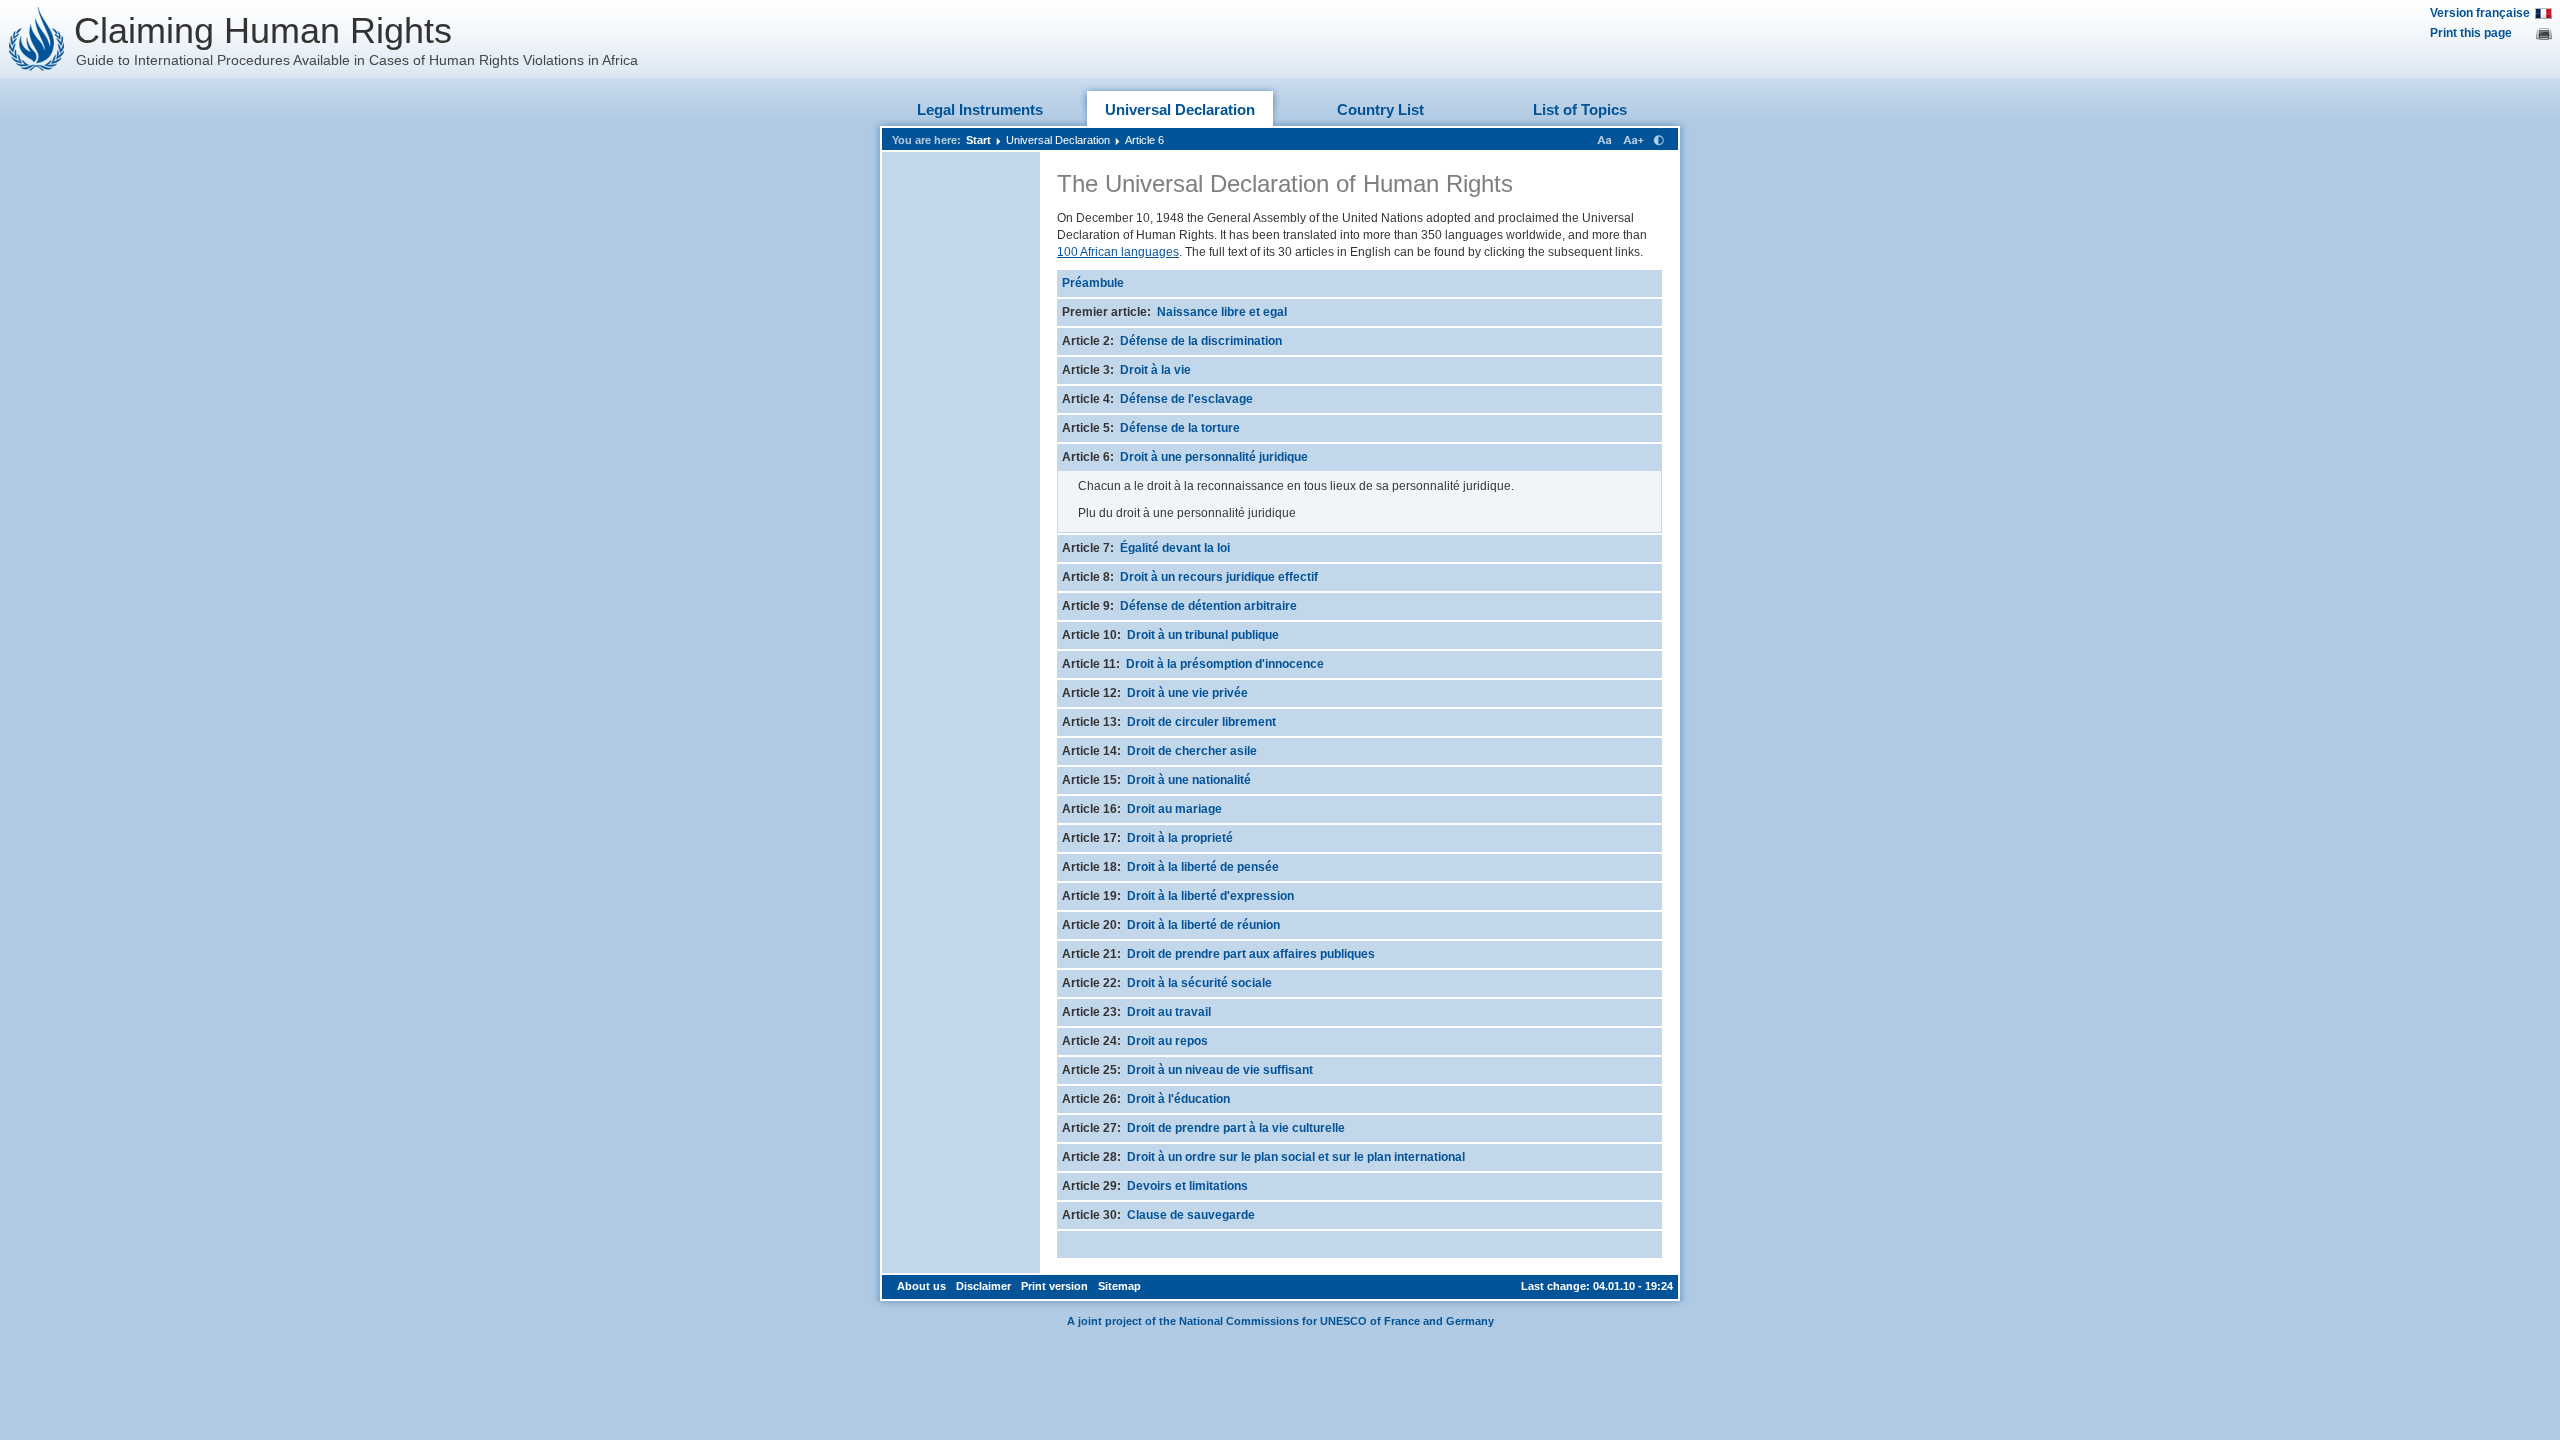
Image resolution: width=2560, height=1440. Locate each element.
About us (921, 1286)
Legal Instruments (980, 109)
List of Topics (1580, 109)
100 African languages (1118, 252)
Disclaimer (983, 1286)
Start (978, 140)
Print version (1054, 1286)
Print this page (2471, 33)
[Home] (37, 39)
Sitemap (1119, 1286)
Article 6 (1144, 140)
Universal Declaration (1180, 109)
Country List (1380, 109)
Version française (2480, 13)
